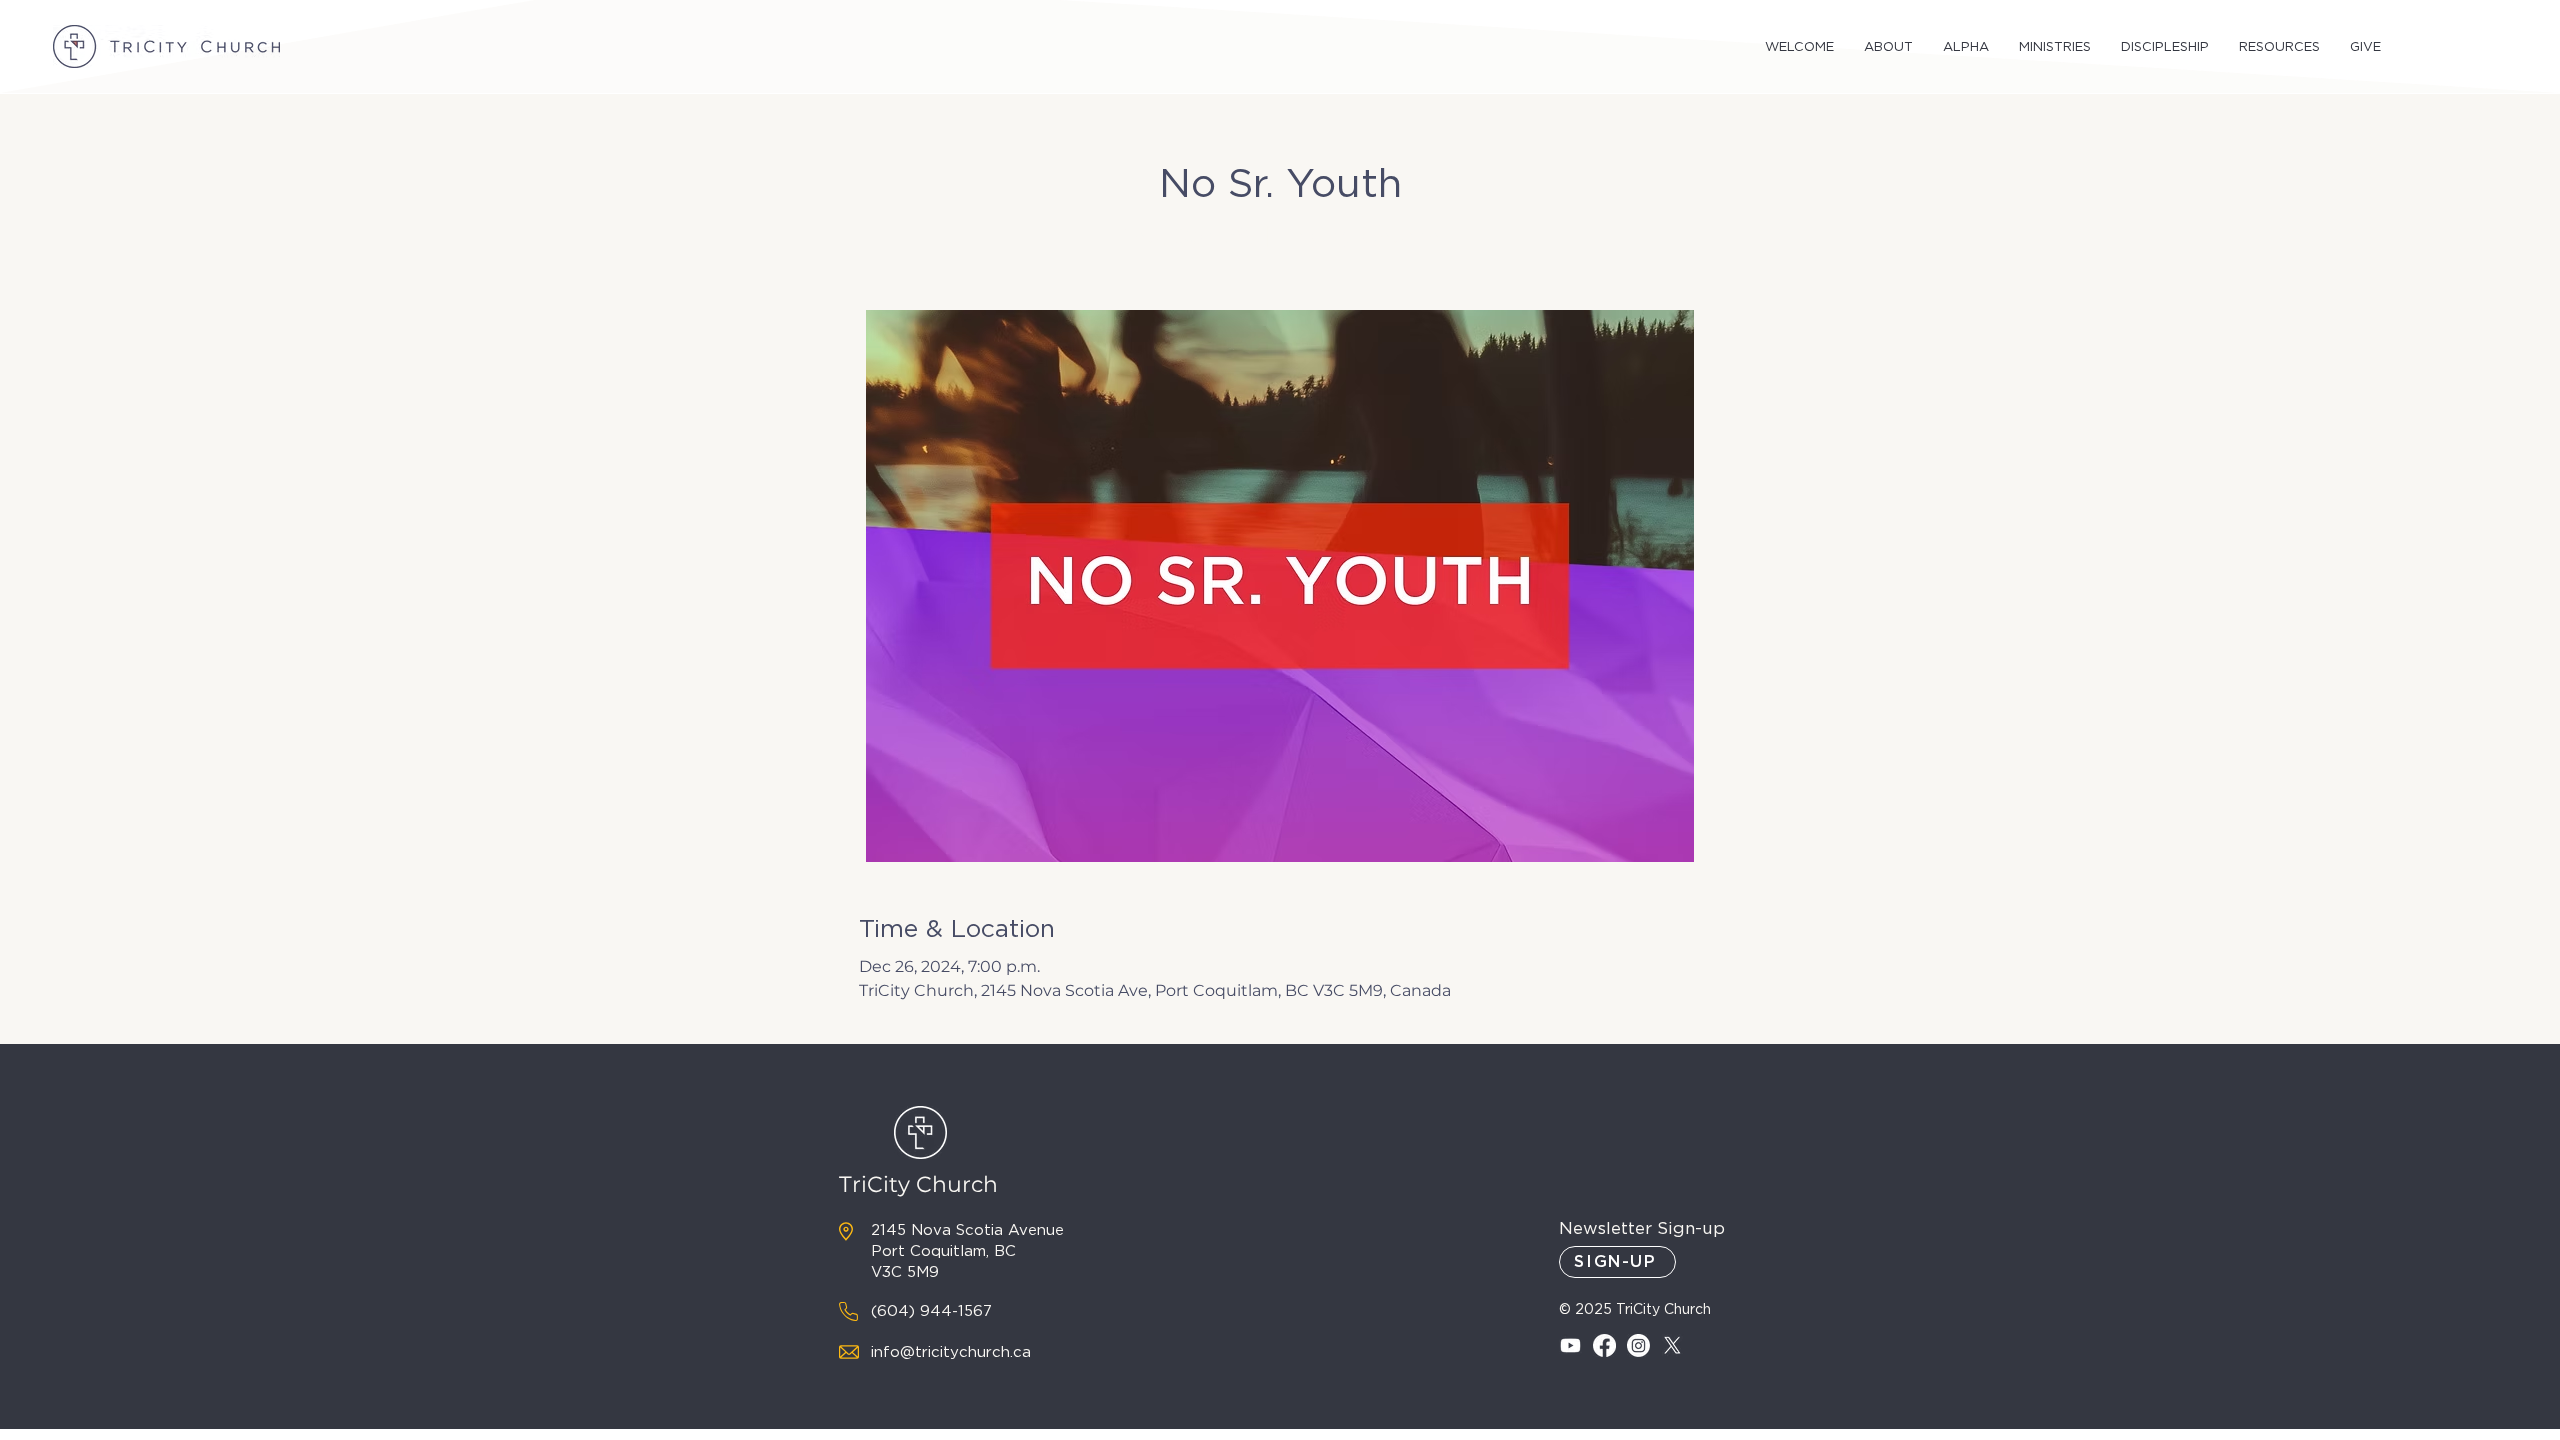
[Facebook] (1604, 1345)
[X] (1672, 1345)
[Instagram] (1638, 1345)
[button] (1799, 47)
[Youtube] (1570, 1345)
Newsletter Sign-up (1642, 1228)
